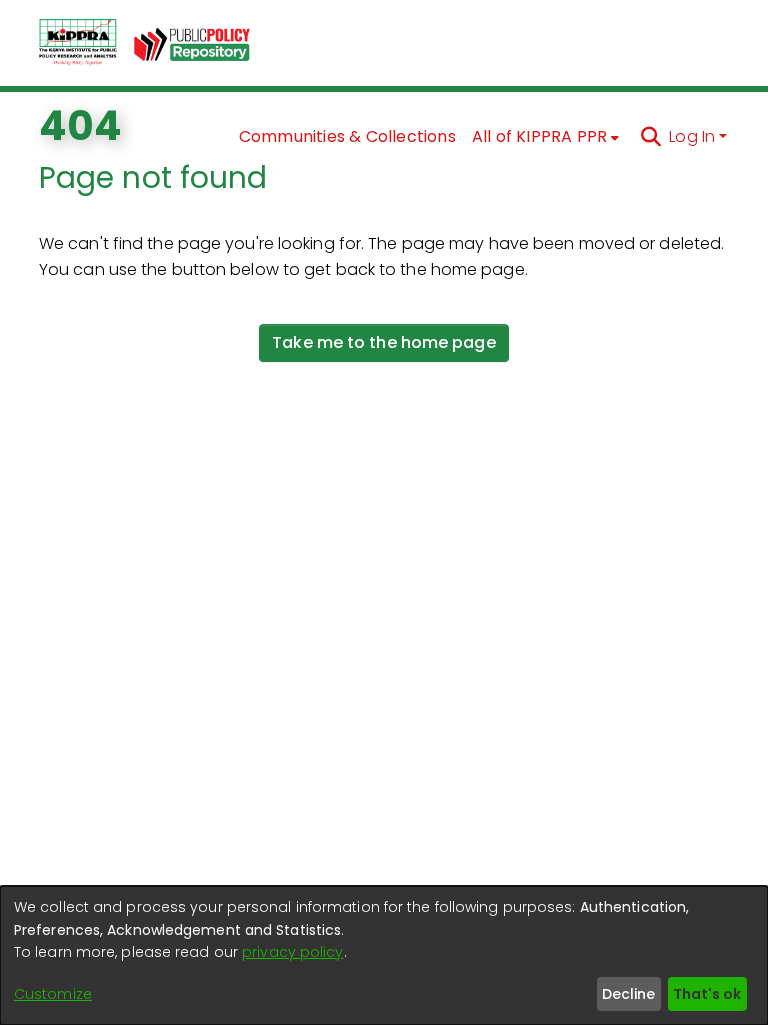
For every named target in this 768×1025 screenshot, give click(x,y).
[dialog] (384, 955)
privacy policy (292, 952)
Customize (53, 994)
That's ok (707, 994)
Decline (628, 994)
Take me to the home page (383, 342)
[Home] (78, 43)
